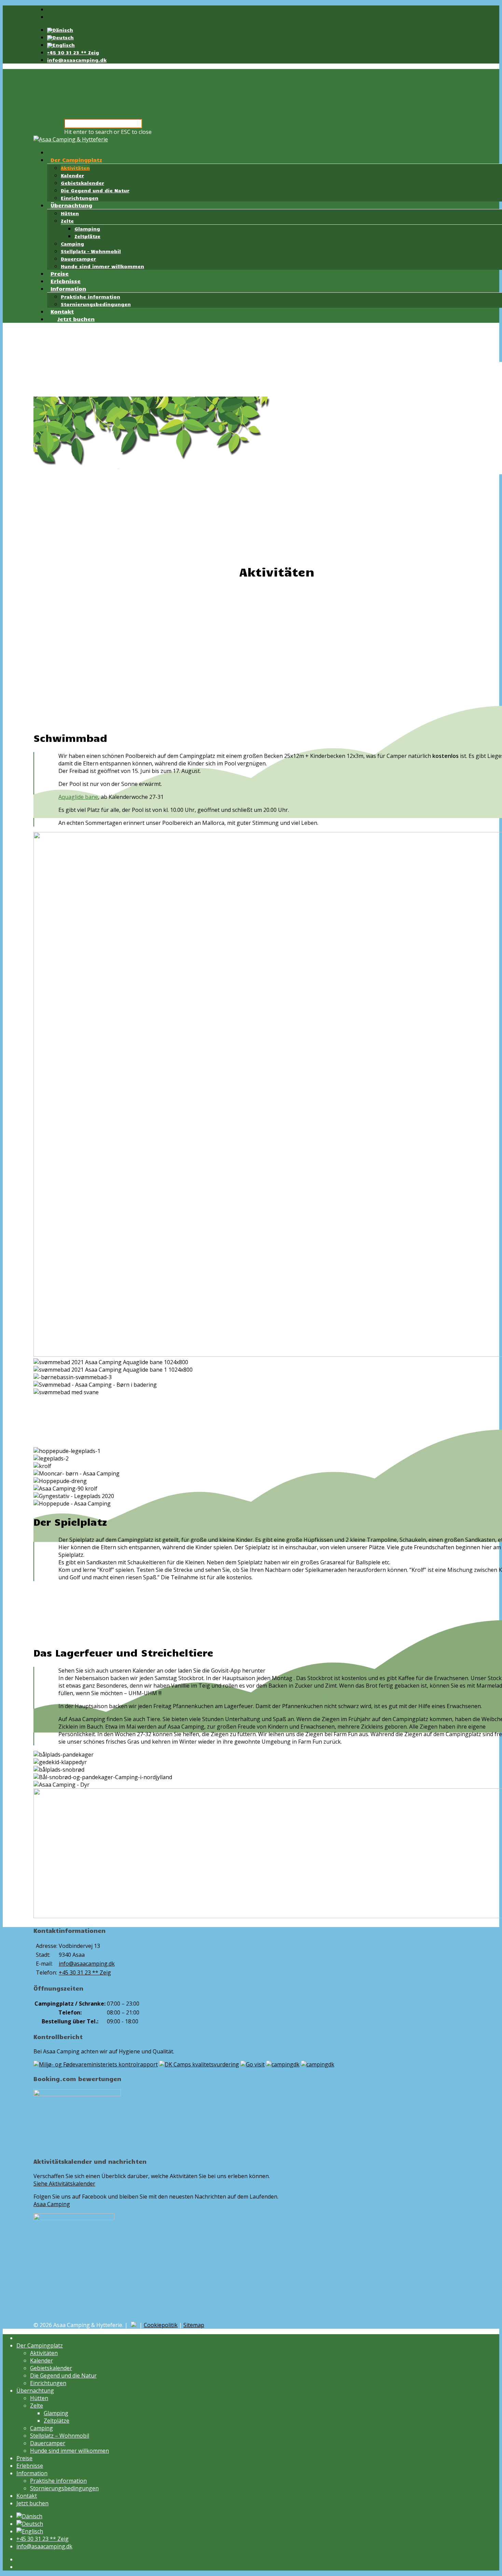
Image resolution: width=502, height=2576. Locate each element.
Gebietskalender (82, 183)
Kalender (72, 175)
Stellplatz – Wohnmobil (91, 251)
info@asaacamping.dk (77, 60)
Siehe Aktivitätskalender (64, 2184)
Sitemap (194, 2325)
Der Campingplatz (76, 160)
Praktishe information (90, 297)
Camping (72, 244)
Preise (60, 273)
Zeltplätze (87, 236)
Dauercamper (78, 259)
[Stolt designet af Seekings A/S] (134, 2325)
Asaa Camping (52, 2204)
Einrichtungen (80, 198)
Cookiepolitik (161, 2325)
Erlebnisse (66, 281)
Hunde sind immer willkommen (102, 266)
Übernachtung (71, 205)
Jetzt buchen (76, 319)
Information (68, 288)
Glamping (87, 229)
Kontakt (62, 311)
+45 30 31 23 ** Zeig (73, 52)
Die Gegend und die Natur (95, 190)
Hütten (70, 213)
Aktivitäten (75, 168)
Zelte (67, 221)
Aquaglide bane (78, 797)
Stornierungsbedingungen (96, 304)
